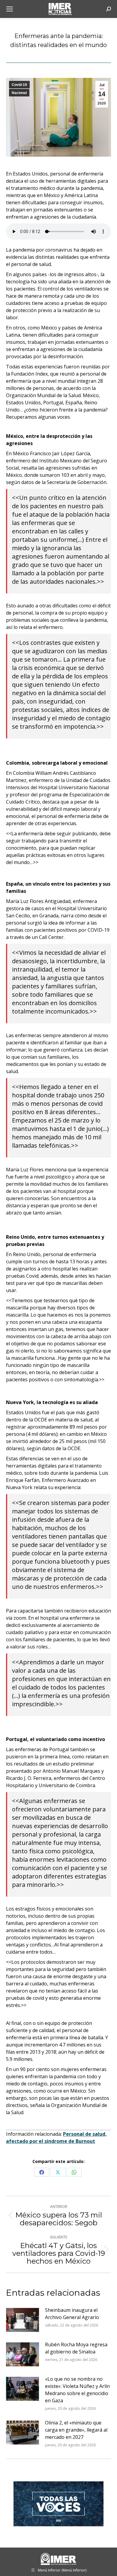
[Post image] (22, 2320)
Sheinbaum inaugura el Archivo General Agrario (72, 2314)
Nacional (19, 93)
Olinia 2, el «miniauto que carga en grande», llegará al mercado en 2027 (76, 2430)
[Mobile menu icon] (10, 9)
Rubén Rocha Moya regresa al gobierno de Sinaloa (76, 2348)
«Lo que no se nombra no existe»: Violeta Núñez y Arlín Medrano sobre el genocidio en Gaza (77, 2390)
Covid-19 (19, 85)
